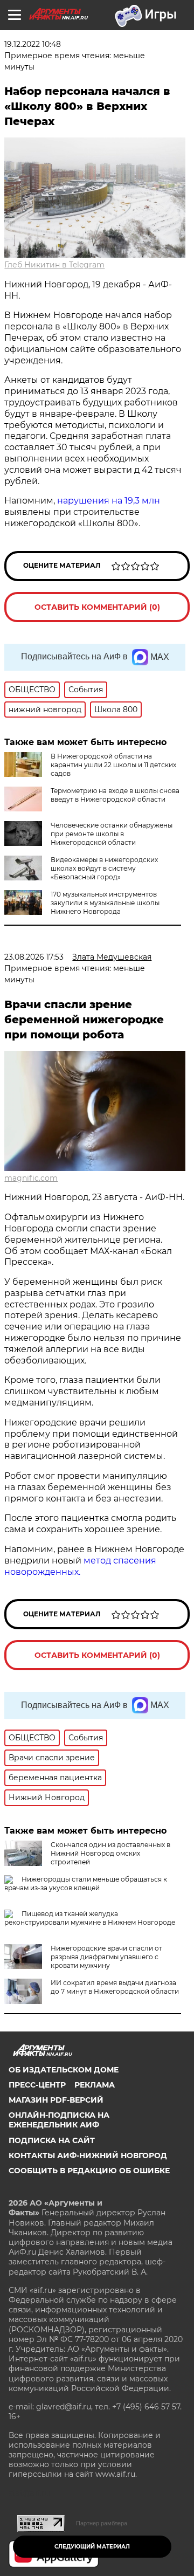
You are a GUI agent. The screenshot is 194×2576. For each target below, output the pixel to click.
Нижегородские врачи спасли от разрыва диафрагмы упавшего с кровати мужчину (106, 1957)
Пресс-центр (37, 2085)
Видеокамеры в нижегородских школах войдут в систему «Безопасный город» (104, 868)
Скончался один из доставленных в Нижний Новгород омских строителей (110, 1853)
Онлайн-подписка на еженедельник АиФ (59, 2120)
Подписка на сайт (52, 2140)
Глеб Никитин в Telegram (54, 265)
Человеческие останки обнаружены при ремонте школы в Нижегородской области (112, 834)
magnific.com (31, 1178)
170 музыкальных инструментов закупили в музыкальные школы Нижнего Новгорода (105, 903)
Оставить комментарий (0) (97, 607)
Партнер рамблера (102, 2523)
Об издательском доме (64, 2070)
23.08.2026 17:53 (34, 957)
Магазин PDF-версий (56, 2100)
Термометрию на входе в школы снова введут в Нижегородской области (115, 795)
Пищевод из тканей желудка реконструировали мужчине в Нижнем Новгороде (90, 1918)
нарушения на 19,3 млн (109, 501)
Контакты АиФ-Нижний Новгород (88, 2155)
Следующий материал (92, 2547)
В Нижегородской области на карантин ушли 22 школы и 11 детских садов (113, 765)
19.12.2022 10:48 (33, 44)
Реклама (95, 2085)
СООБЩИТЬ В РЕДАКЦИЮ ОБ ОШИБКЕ (89, 2171)
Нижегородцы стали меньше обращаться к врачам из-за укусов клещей (86, 1883)
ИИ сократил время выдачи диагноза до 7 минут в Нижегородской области (115, 1987)
